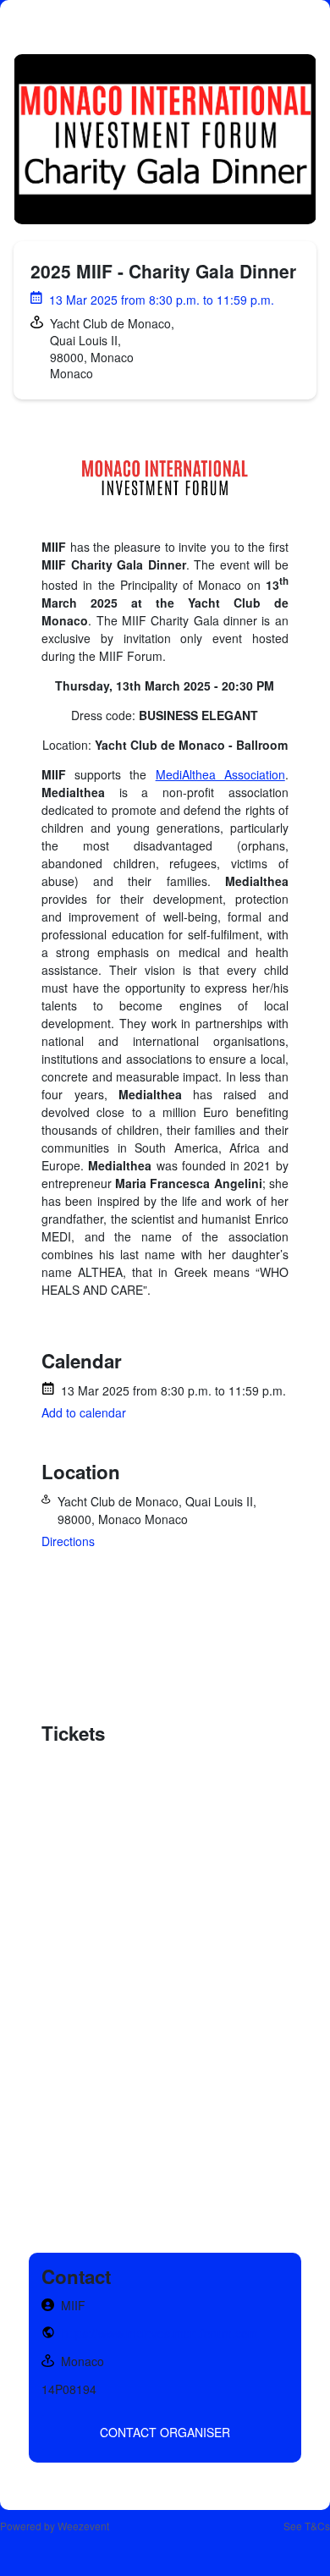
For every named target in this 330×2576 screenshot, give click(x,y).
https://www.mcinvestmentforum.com (160, 2333)
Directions (68, 1541)
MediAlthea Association (220, 774)
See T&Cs (307, 2526)
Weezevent (83, 2526)
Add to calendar (84, 1412)
